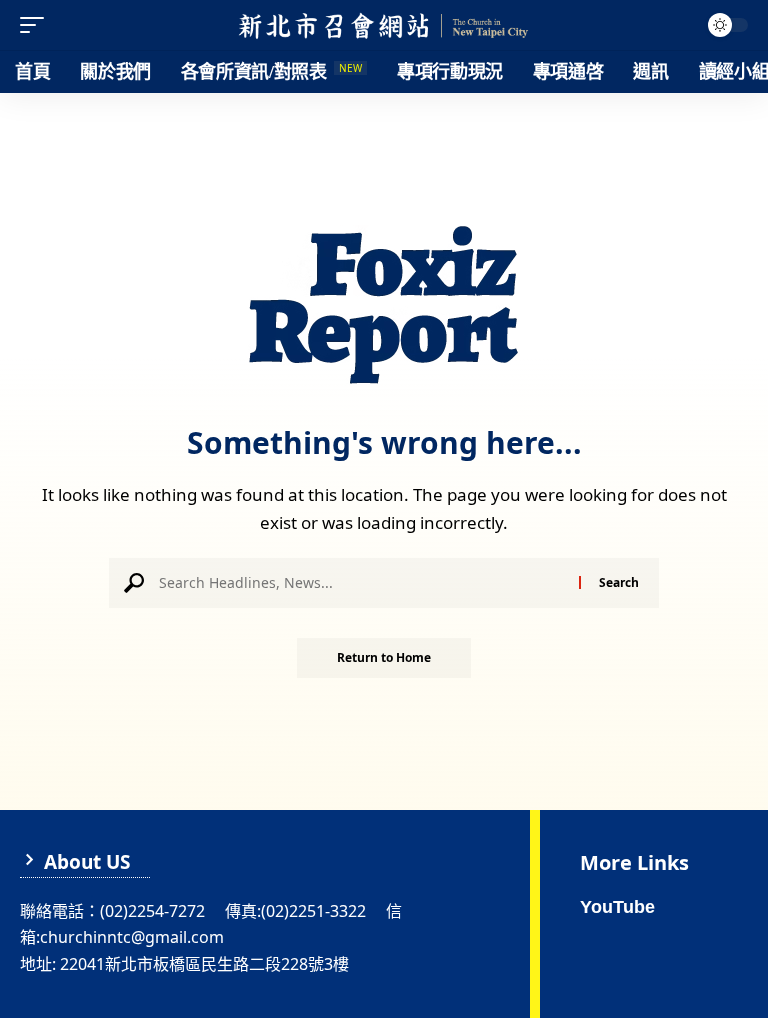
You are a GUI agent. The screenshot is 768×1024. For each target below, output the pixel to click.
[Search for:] (361, 583)
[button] (37, 25)
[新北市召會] (383, 24)
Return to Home (384, 657)
